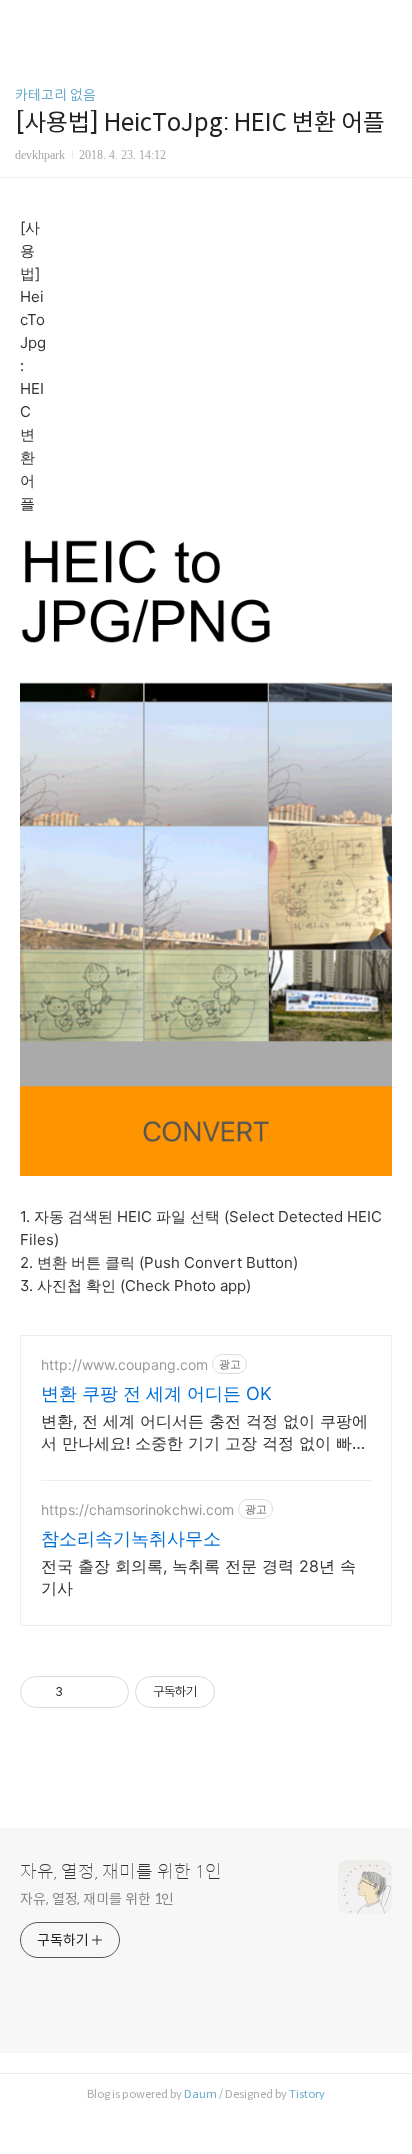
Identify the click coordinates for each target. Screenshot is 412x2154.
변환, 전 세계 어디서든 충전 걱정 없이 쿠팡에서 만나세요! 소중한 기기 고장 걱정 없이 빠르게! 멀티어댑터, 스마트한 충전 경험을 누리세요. (204, 1432)
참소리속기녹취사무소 (131, 1538)
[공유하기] (81, 1692)
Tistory (307, 2094)
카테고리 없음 (55, 95)
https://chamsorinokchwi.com (137, 1509)
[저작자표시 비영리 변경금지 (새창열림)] (242, 1692)
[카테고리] (24, 22)
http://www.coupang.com (124, 1364)
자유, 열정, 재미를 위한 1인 (121, 1872)
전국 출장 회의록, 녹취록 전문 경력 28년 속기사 (198, 1577)
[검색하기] (387, 22)
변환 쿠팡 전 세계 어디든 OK (156, 1393)
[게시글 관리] (106, 1692)
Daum (200, 2094)
